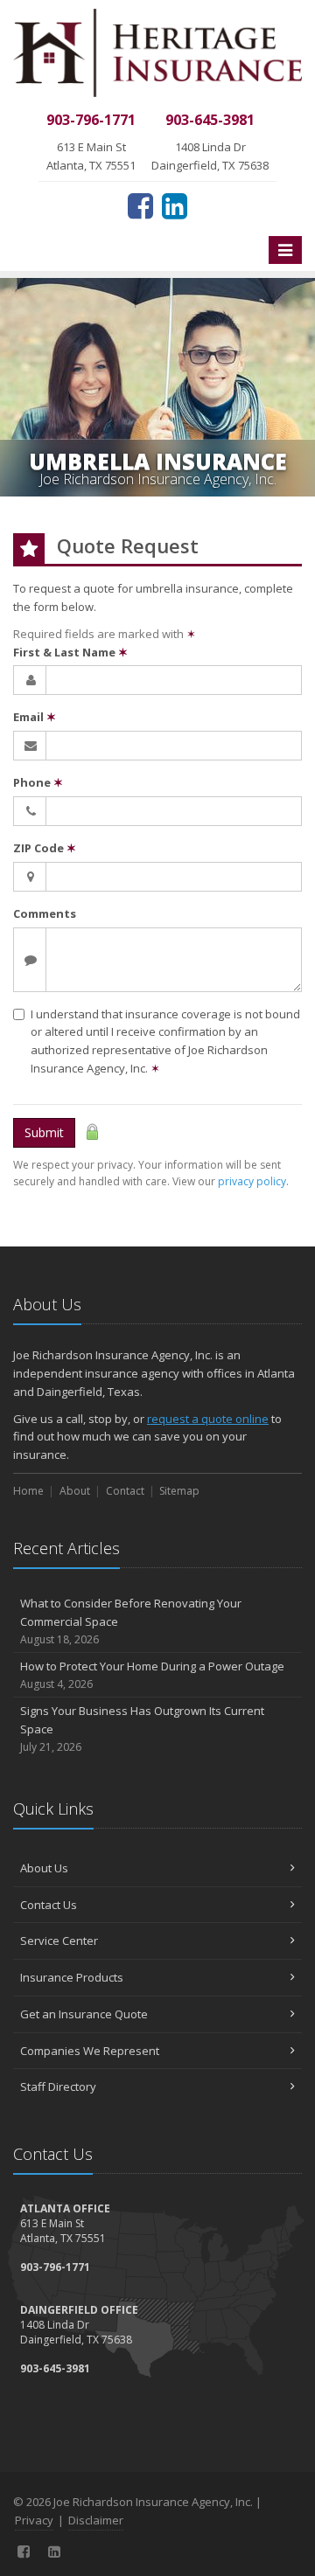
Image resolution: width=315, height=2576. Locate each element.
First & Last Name (70, 652)
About (75, 1491)
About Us (44, 1868)
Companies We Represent (90, 2051)
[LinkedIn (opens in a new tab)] (175, 205)
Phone (38, 782)
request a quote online (208, 1419)
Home (28, 1491)
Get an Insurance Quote (84, 2014)
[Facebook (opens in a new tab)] (140, 205)
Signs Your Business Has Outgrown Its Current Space (142, 1729)
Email (35, 717)
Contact (125, 1491)
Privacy (34, 2520)
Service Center (59, 1941)
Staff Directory (58, 2086)
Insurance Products (72, 1977)
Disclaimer (96, 2520)
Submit (44, 1132)
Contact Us (49, 1905)
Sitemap (179, 1491)
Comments (45, 913)
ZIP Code (45, 848)
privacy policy (252, 1181)
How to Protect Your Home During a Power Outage (152, 1675)
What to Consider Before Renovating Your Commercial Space (131, 1621)
